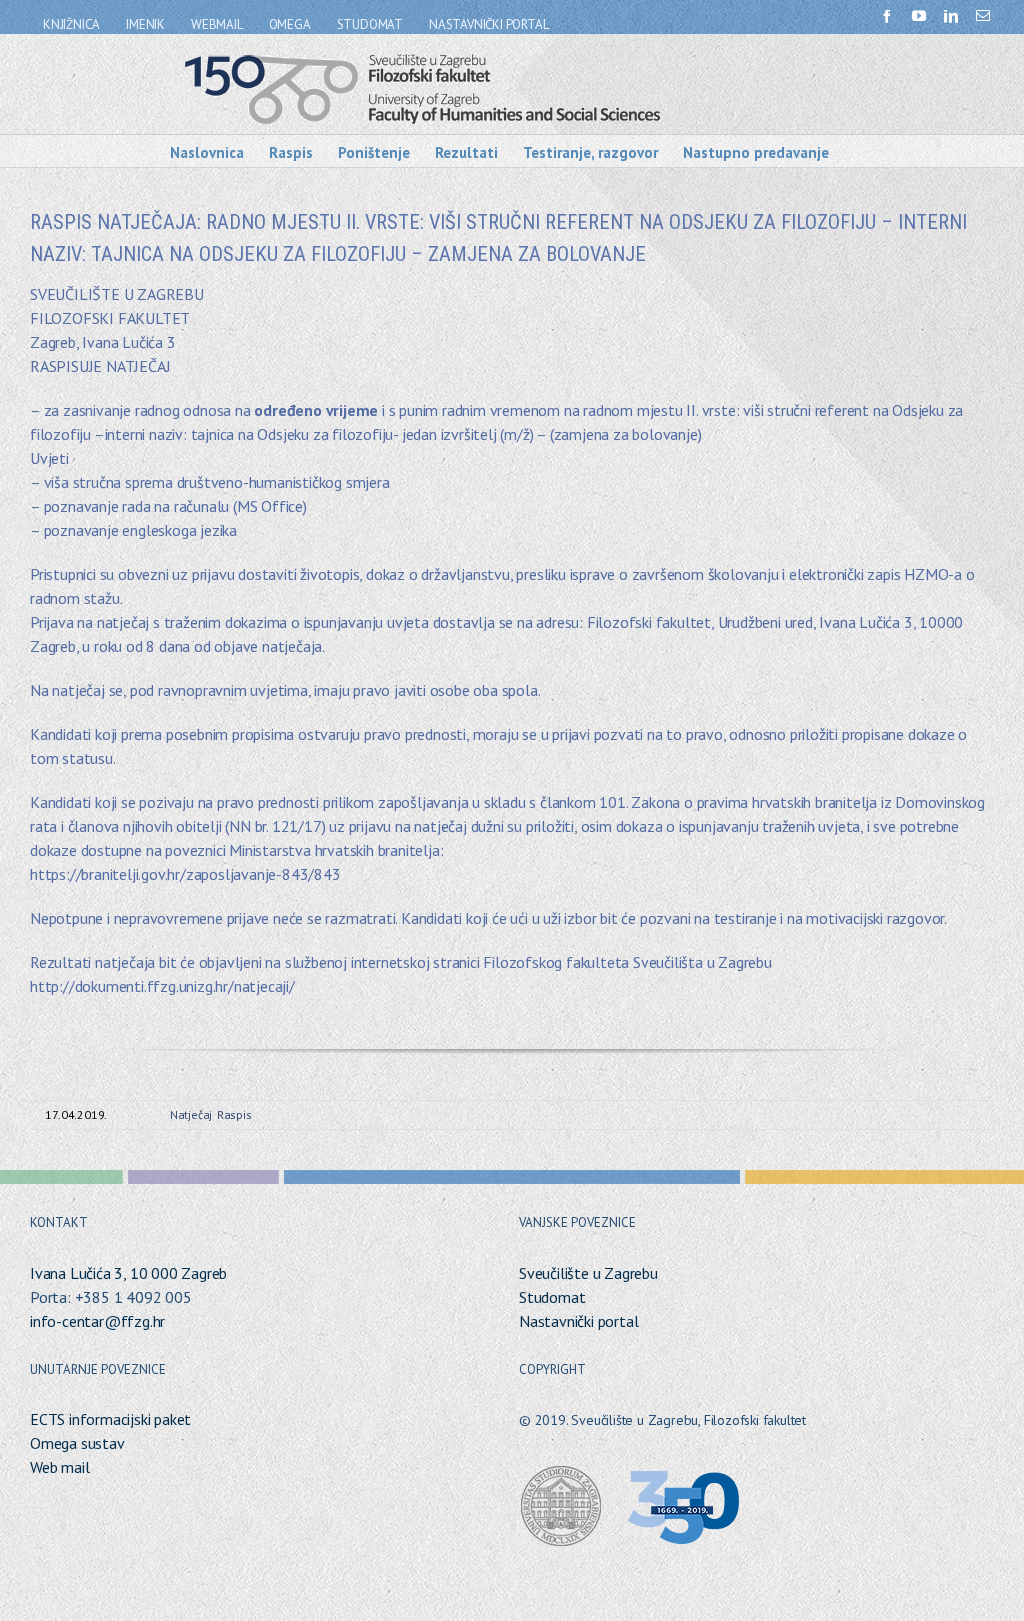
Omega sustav (77, 1443)
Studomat (552, 1297)
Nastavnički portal (578, 1321)
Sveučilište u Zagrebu (588, 1273)
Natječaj (191, 1114)
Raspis (234, 1114)
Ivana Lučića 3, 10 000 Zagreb (128, 1273)
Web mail (59, 1467)
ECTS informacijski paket (110, 1419)
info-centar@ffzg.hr (97, 1321)
